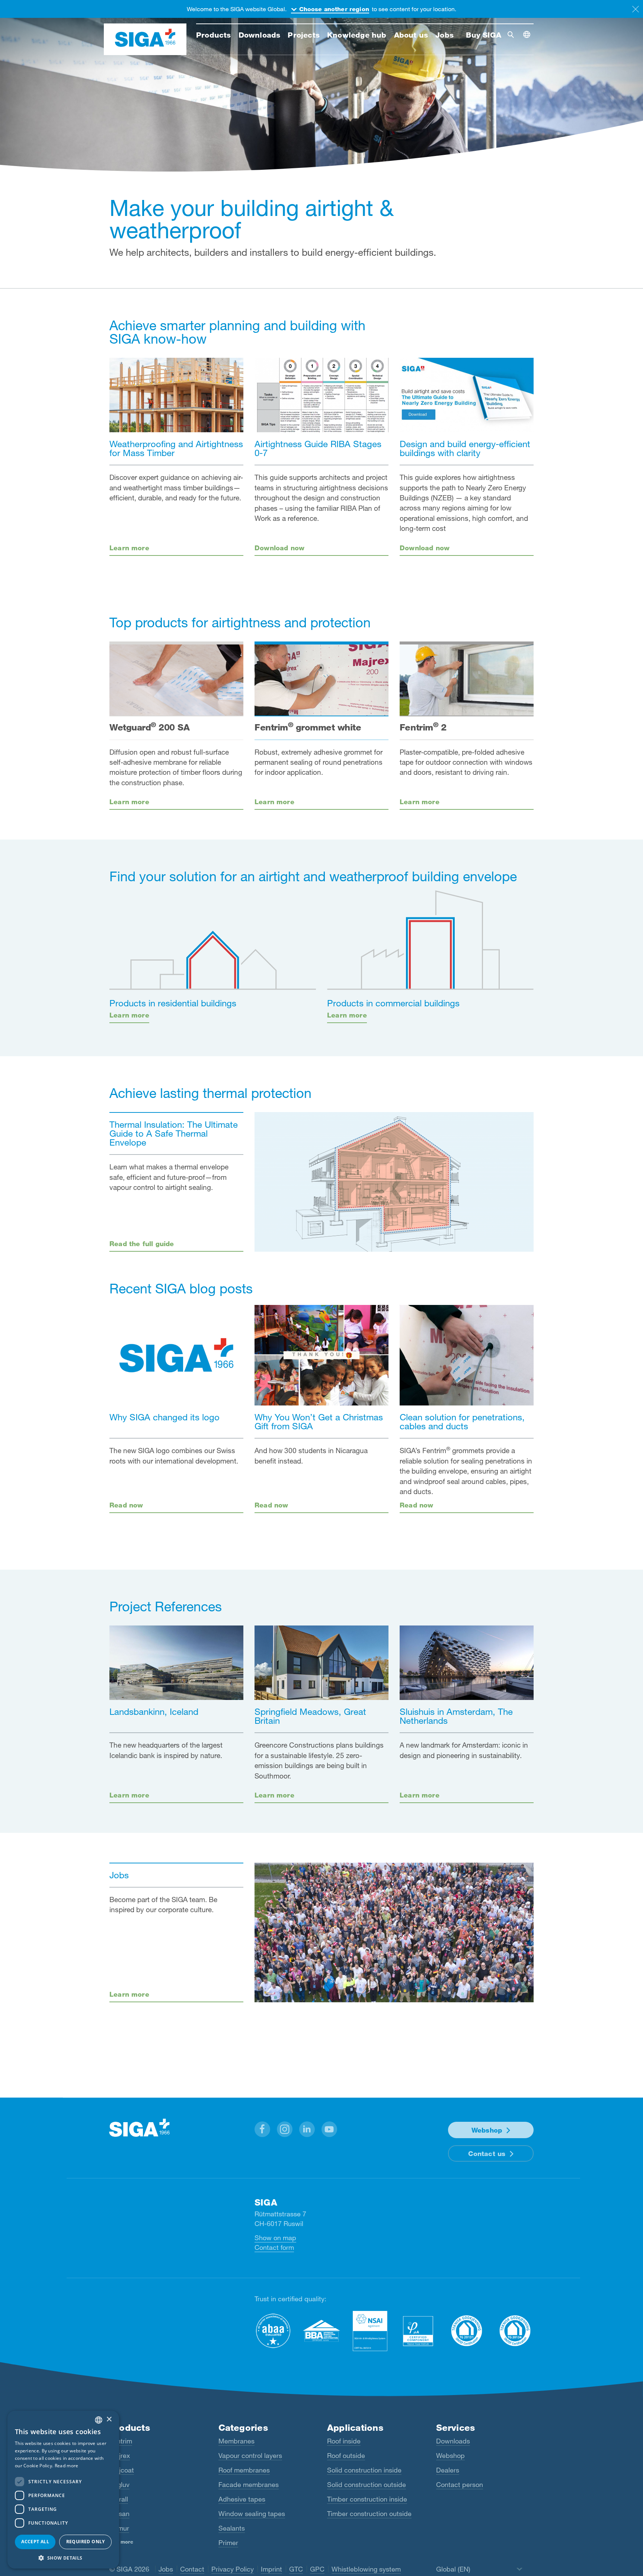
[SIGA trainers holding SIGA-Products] (394, 1932)
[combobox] (99, 2420)
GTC (296, 2569)
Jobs (166, 2569)
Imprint (271, 2569)
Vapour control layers (250, 2455)
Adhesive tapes (242, 2499)
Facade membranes (249, 2484)
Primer (228, 2542)
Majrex (120, 2455)
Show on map (275, 2238)
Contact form (274, 2247)
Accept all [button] (35, 2542)
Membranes (236, 2441)
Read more (67, 2466)
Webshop (487, 2130)
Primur (119, 2528)
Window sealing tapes (252, 2513)
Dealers (448, 2470)
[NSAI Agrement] (370, 2331)
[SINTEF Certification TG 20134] (515, 2331)
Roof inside (344, 2441)
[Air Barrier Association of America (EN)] (273, 2331)
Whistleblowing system (366, 2569)
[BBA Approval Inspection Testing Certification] (321, 2331)
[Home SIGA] (145, 39)
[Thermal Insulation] (394, 1182)
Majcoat (122, 2470)
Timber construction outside (369, 2513)
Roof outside (346, 2455)
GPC (317, 2569)
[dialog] (63, 2490)
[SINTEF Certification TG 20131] (467, 2331)
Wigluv (119, 2484)
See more (121, 2542)
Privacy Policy (233, 2569)
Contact (192, 2569)
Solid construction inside (364, 2470)
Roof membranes (244, 2470)
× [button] (109, 2419)
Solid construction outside (367, 2484)
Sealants (232, 2528)
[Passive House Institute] (418, 2331)
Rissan (119, 2513)
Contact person (460, 2484)
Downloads (453, 2441)
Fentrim (121, 2441)
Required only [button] (86, 2542)
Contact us (487, 2153)
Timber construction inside (367, 2499)
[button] (262, 2129)
